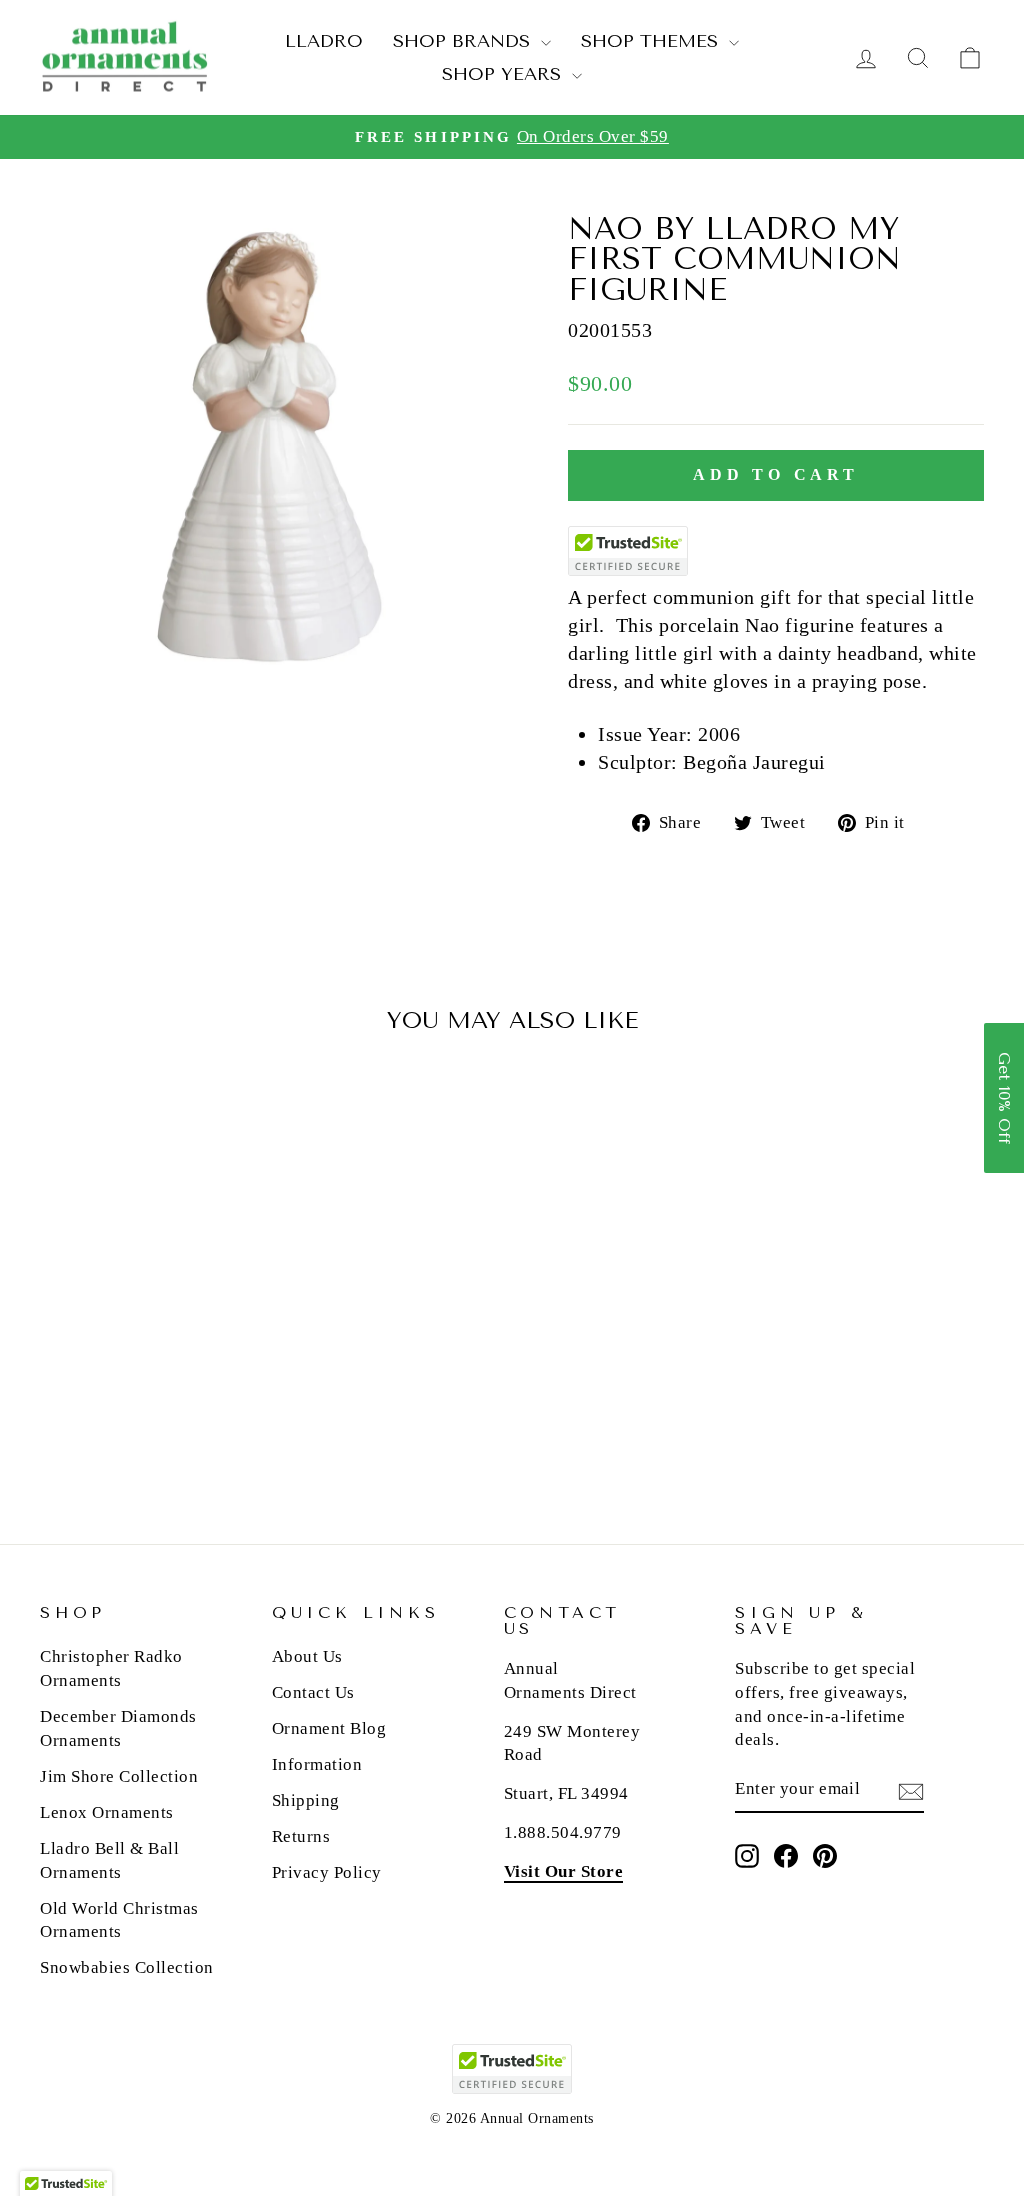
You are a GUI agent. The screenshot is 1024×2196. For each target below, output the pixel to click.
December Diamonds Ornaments (118, 1728)
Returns (301, 1836)
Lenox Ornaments (107, 1812)
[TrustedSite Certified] (628, 551)
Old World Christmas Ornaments (119, 1920)
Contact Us (313, 1692)
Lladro (324, 41)
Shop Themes (652, 41)
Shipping (306, 1800)
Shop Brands (464, 41)
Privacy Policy (327, 1872)
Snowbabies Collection (127, 1967)
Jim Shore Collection (119, 1776)
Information (317, 1764)
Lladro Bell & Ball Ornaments (109, 1860)
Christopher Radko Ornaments (111, 1668)
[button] (1004, 1098)
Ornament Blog (329, 1728)
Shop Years (504, 74)
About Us (307, 1656)
